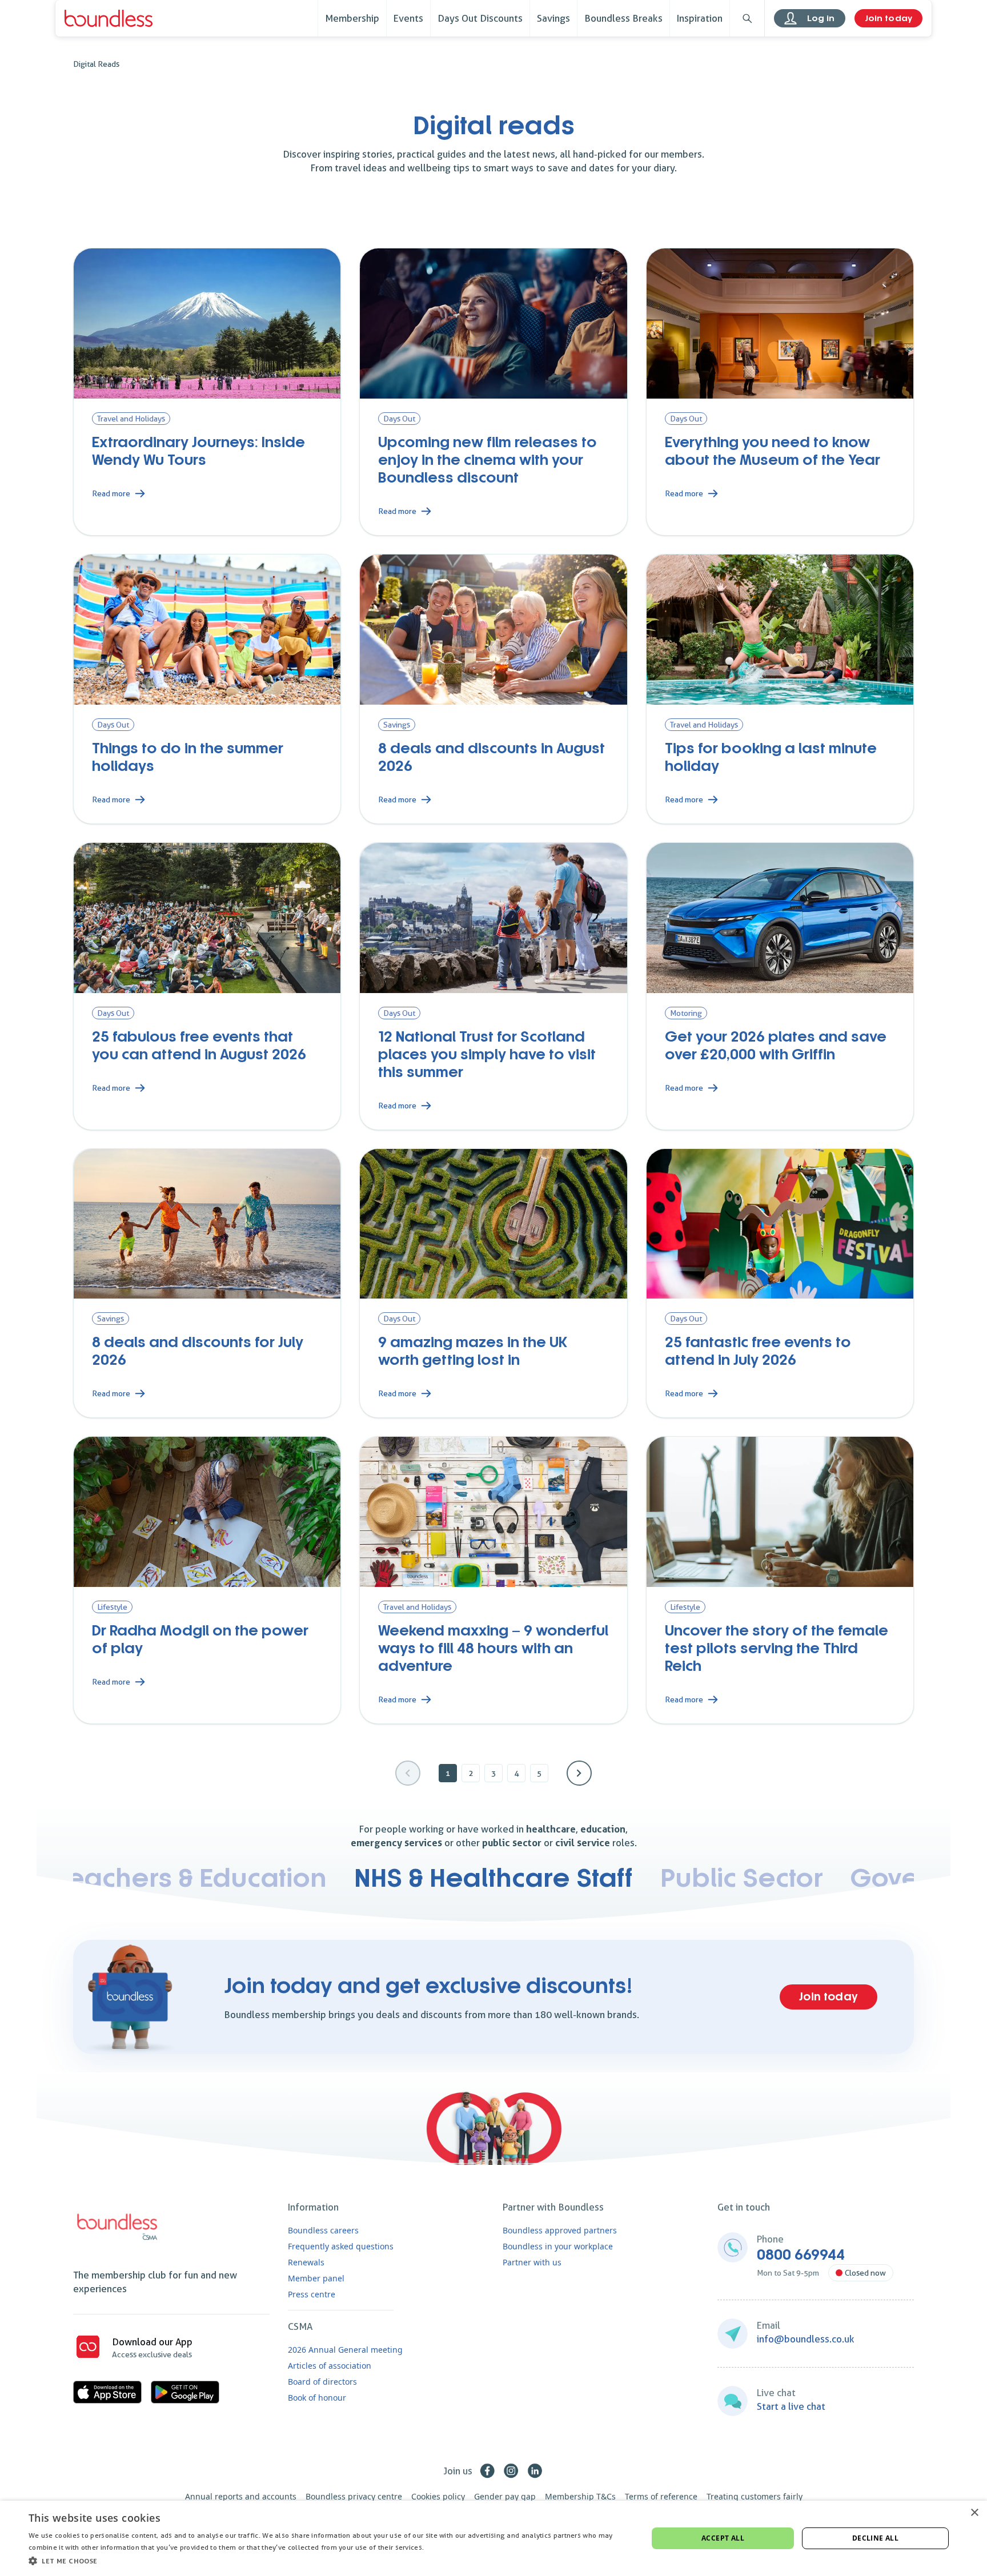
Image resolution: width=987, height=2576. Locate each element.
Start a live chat (791, 2406)
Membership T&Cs (580, 2496)
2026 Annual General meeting (345, 2350)
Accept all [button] (723, 2538)
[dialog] (493, 2538)
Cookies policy (438, 2496)
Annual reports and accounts (241, 2496)
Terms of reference (661, 2496)
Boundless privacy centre (354, 2496)
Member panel (316, 2278)
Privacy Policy (449, 2547)
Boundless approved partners (560, 2230)
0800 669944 (801, 2255)
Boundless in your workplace (558, 2246)
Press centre (312, 2294)
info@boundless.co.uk (806, 2339)
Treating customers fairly (755, 2496)
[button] (329, 2561)
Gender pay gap (505, 2496)
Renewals (306, 2262)
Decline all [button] (875, 2538)
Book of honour (317, 2398)
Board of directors (322, 2382)
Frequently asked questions (341, 2246)
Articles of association (330, 2366)
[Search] (747, 18)
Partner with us (532, 2262)
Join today (888, 18)
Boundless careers (323, 2230)
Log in (821, 18)
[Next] (579, 1773)
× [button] (974, 2513)
